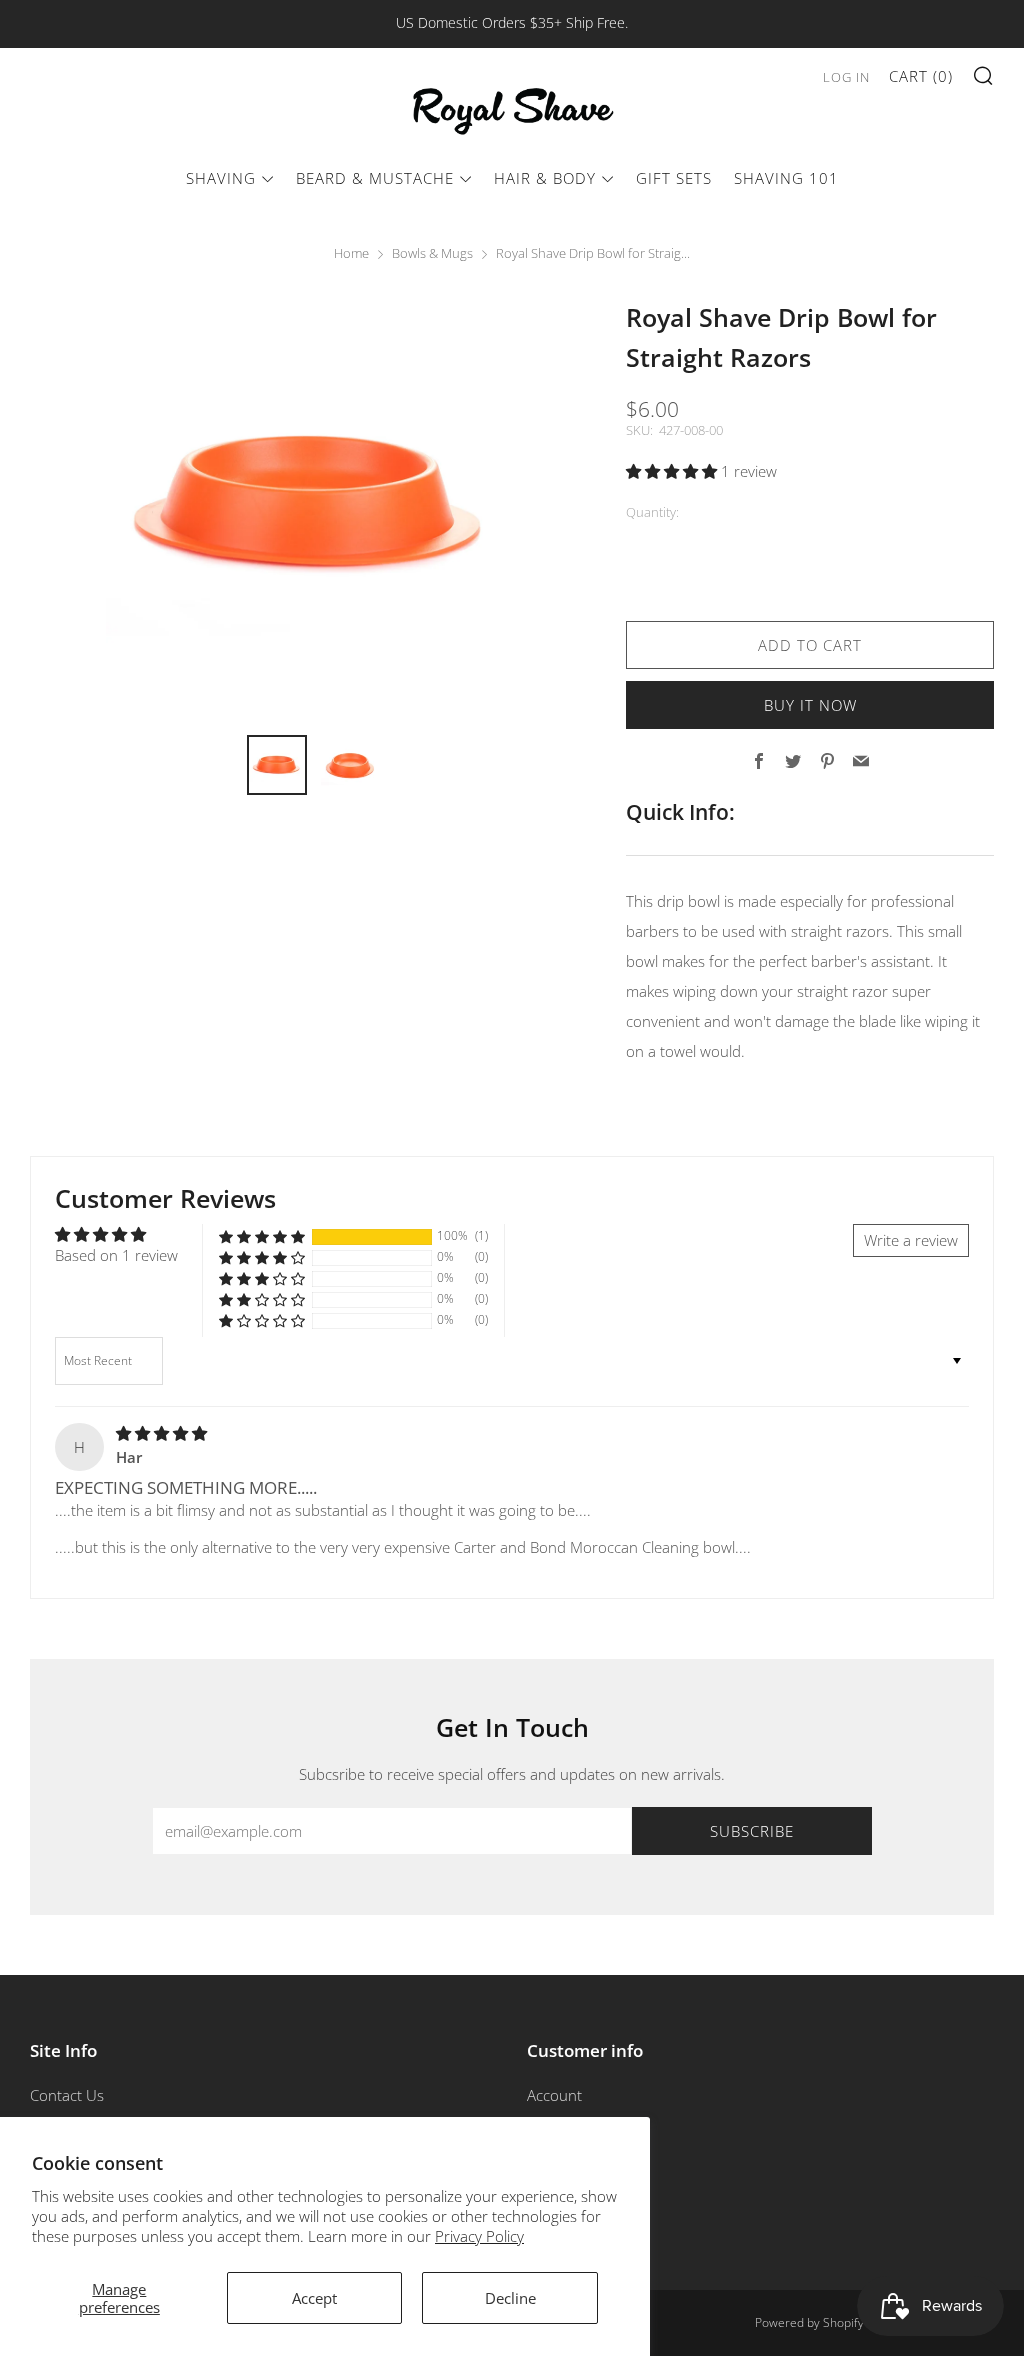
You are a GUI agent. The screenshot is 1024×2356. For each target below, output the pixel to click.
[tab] (277, 765)
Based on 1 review (116, 1255)
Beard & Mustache (375, 178)
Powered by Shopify (809, 2322)
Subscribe (752, 1831)
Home (351, 253)
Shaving (221, 178)
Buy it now (810, 705)
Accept (314, 2298)
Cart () (921, 76)
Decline (510, 2298)
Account (554, 2095)
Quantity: (652, 512)
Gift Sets (674, 178)
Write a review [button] (911, 1240)
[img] (161, 1433)
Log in (846, 77)
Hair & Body (545, 178)
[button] (673, 471)
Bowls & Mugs (432, 253)
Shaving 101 (786, 178)
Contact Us (67, 2095)
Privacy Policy (479, 2236)
